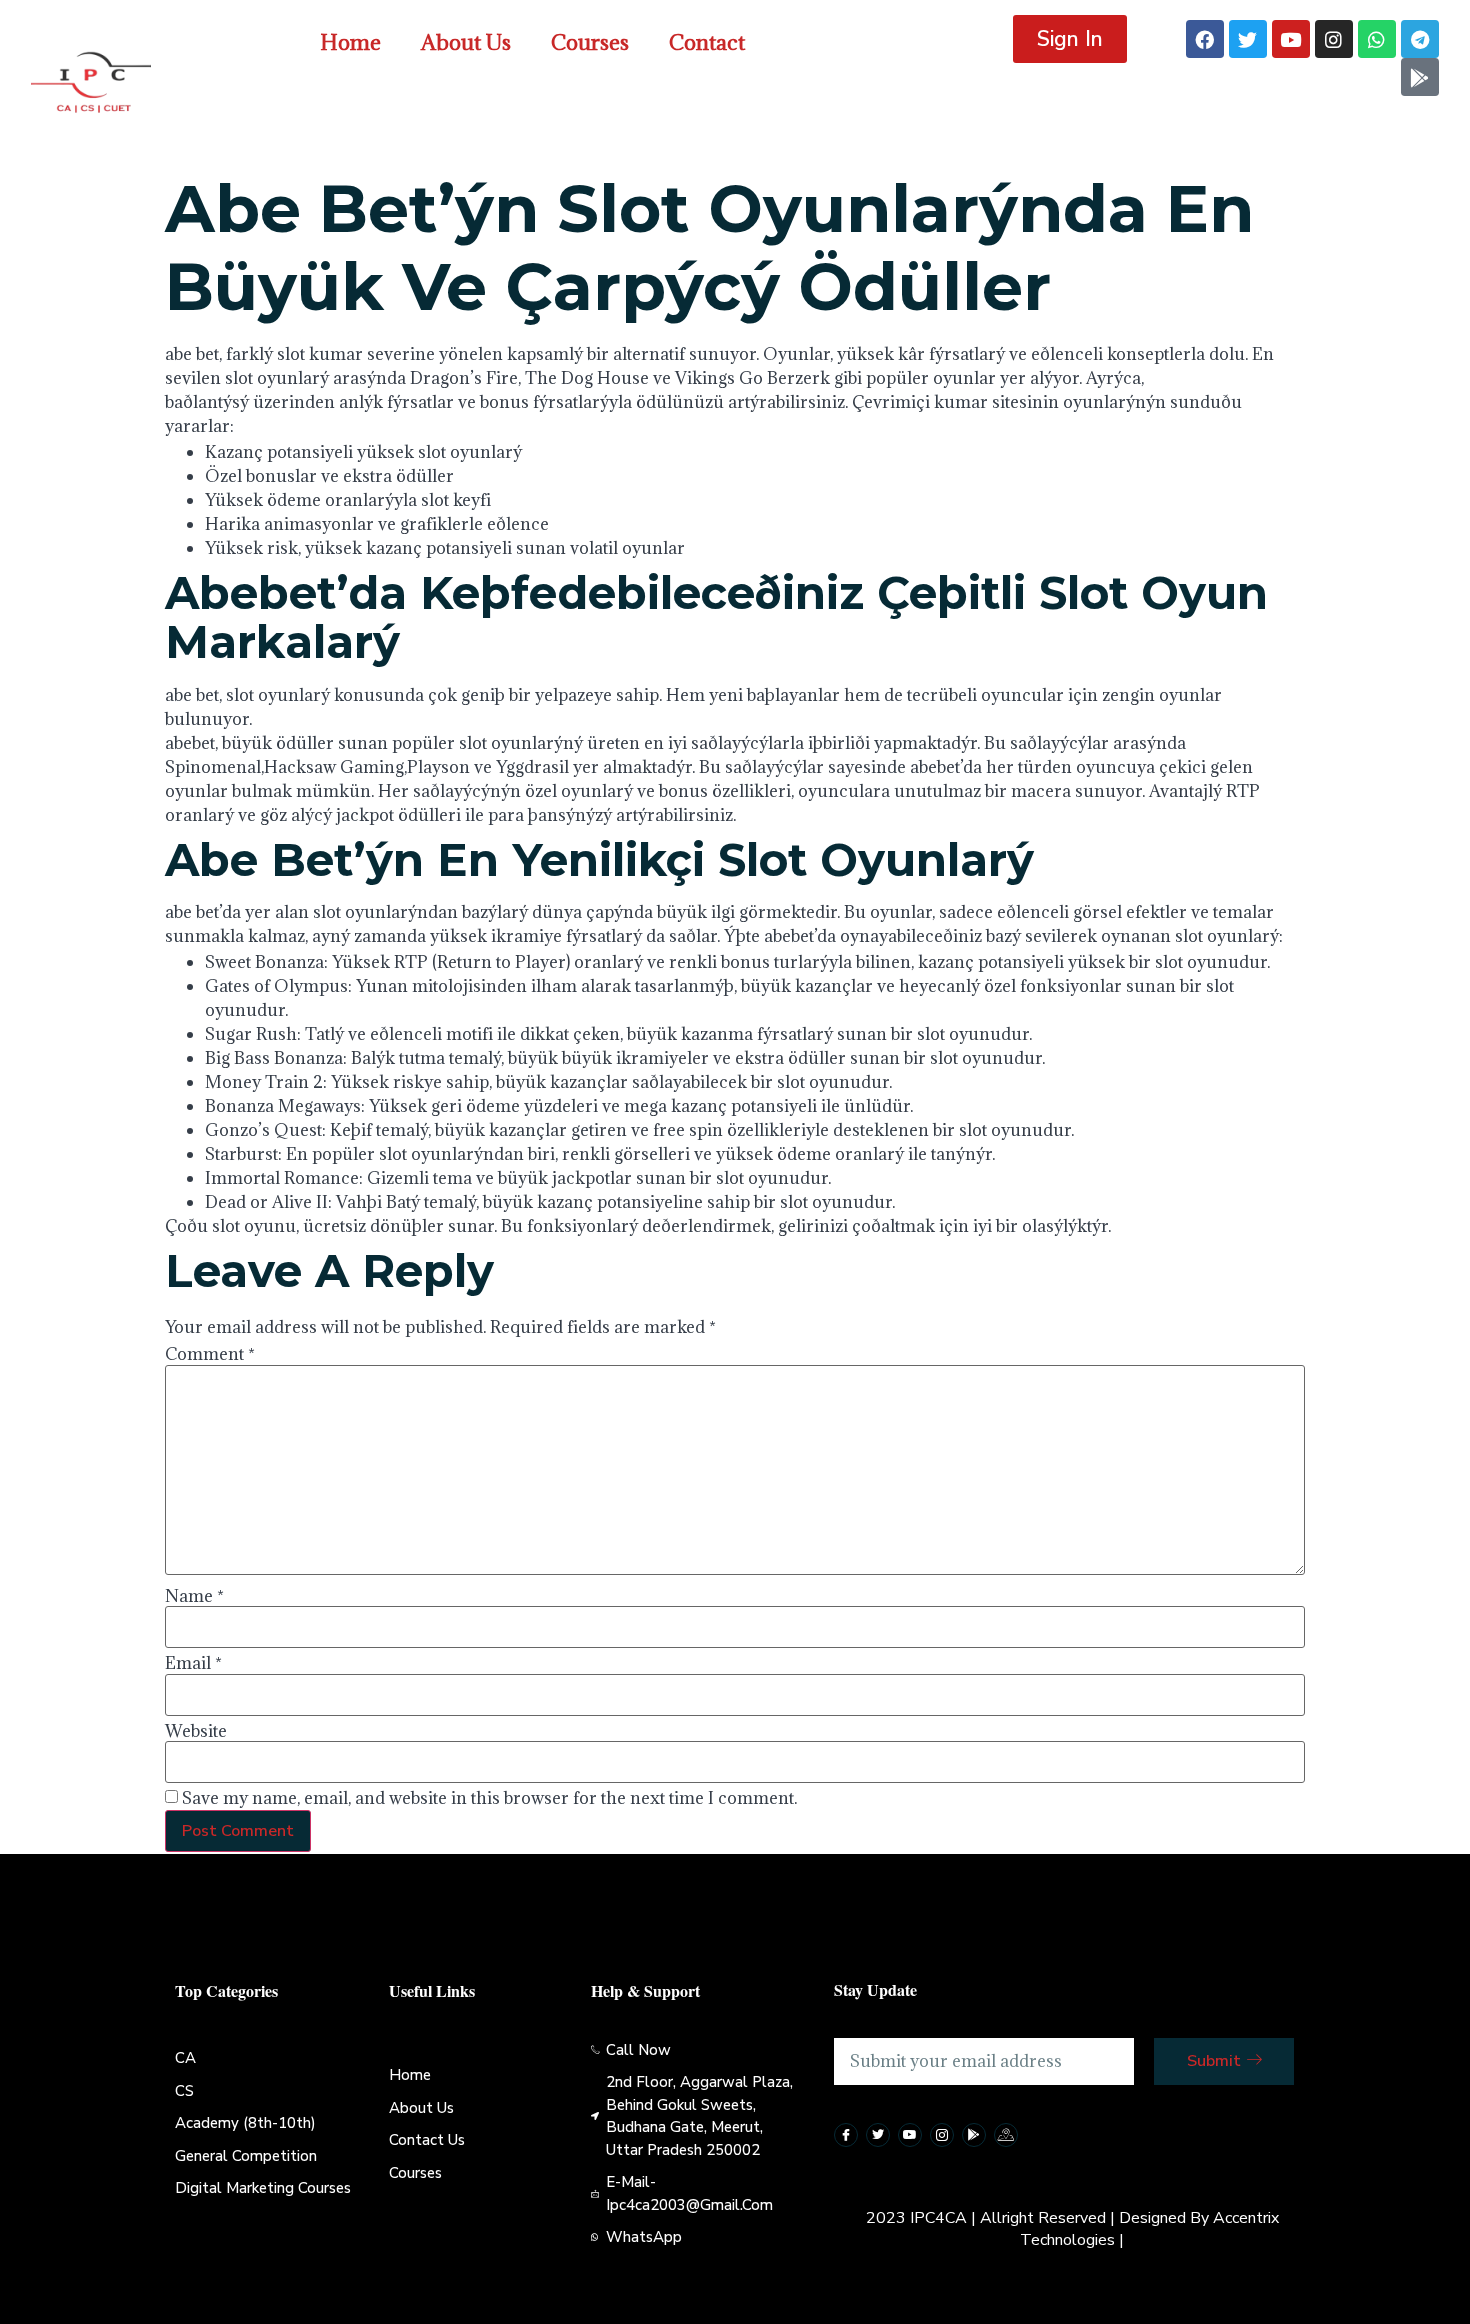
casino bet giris (1207, 378)
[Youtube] (1291, 39)
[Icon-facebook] (846, 2135)
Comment (210, 1354)
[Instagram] (1334, 39)
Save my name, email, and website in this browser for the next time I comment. (489, 1798)
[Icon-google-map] (1006, 2135)
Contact (707, 42)
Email (193, 1663)
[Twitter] (1248, 39)
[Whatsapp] (1377, 39)
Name (194, 1596)
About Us (466, 42)
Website (196, 1731)
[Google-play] (1420, 77)
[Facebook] (1205, 39)
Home (350, 42)
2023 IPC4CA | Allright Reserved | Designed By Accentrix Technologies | (1072, 2229)
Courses (590, 42)
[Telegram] (1420, 39)
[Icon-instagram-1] (942, 2135)
